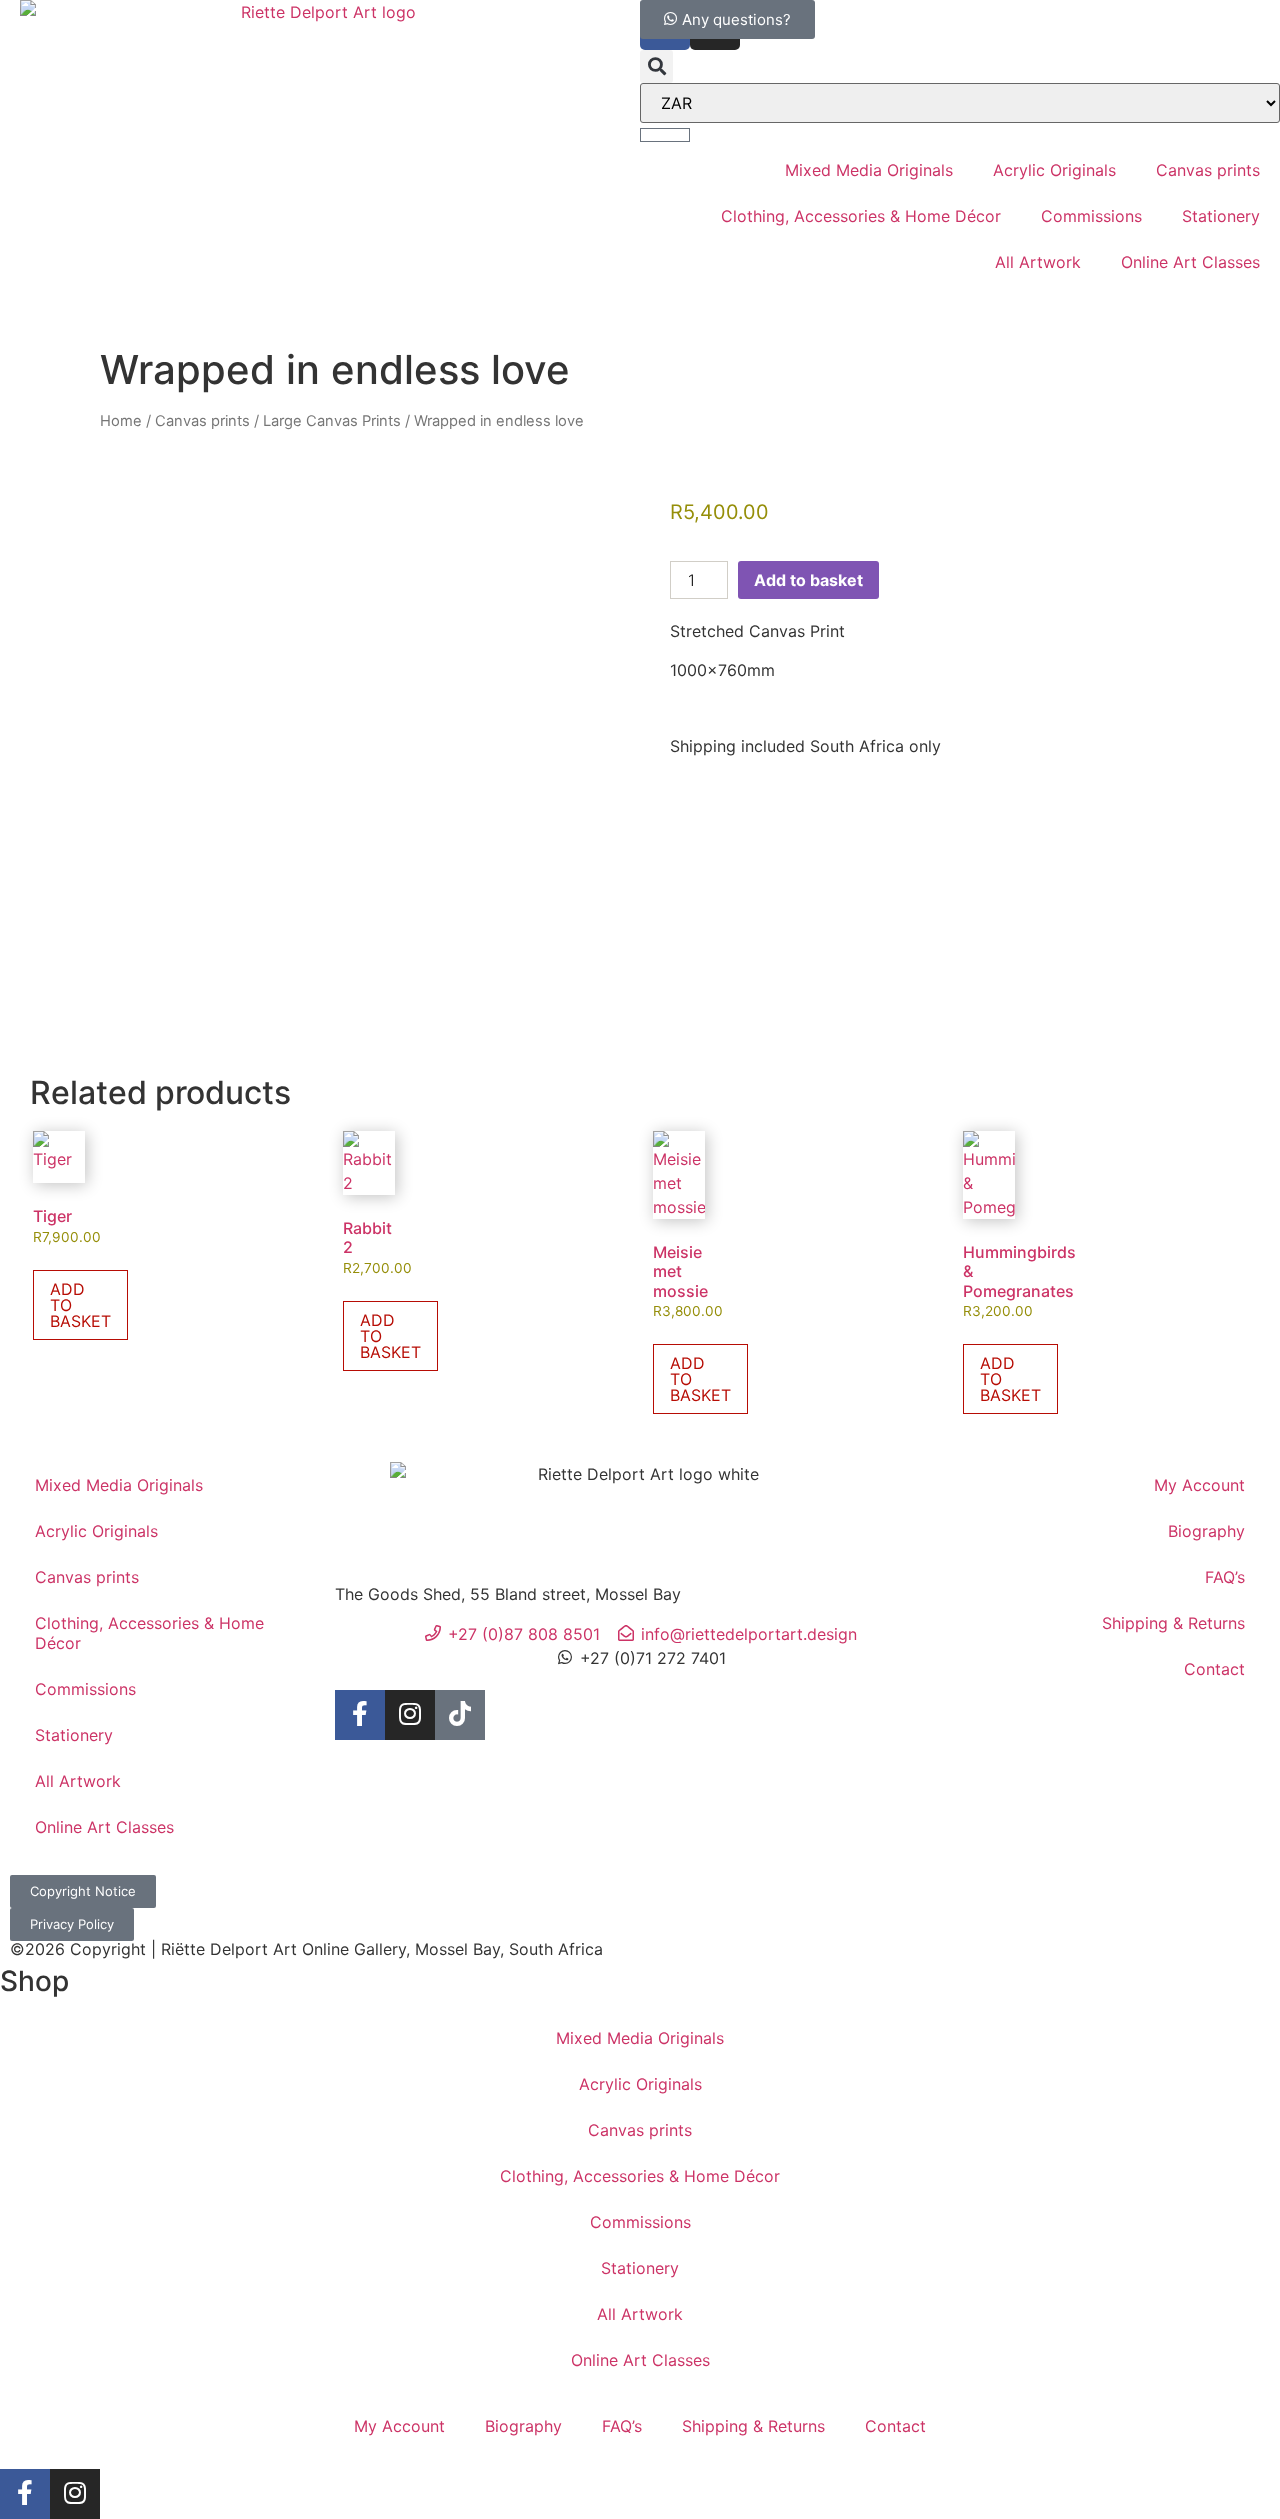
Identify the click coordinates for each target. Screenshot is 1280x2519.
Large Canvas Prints (332, 421)
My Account (1199, 1485)
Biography (1206, 1531)
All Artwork (1038, 262)
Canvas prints (1208, 170)
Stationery (1221, 216)
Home (121, 421)
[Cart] (665, 135)
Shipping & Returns (1173, 1623)
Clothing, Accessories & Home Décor (861, 216)
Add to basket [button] (80, 1305)
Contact (1214, 1669)
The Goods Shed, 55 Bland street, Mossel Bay (508, 1594)
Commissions (1091, 216)
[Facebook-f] (360, 1715)
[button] (656, 66)
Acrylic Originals (1054, 170)
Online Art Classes (1190, 262)
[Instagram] (410, 1715)
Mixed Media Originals (869, 170)
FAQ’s (1225, 1577)
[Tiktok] (460, 1715)
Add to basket (808, 580)
